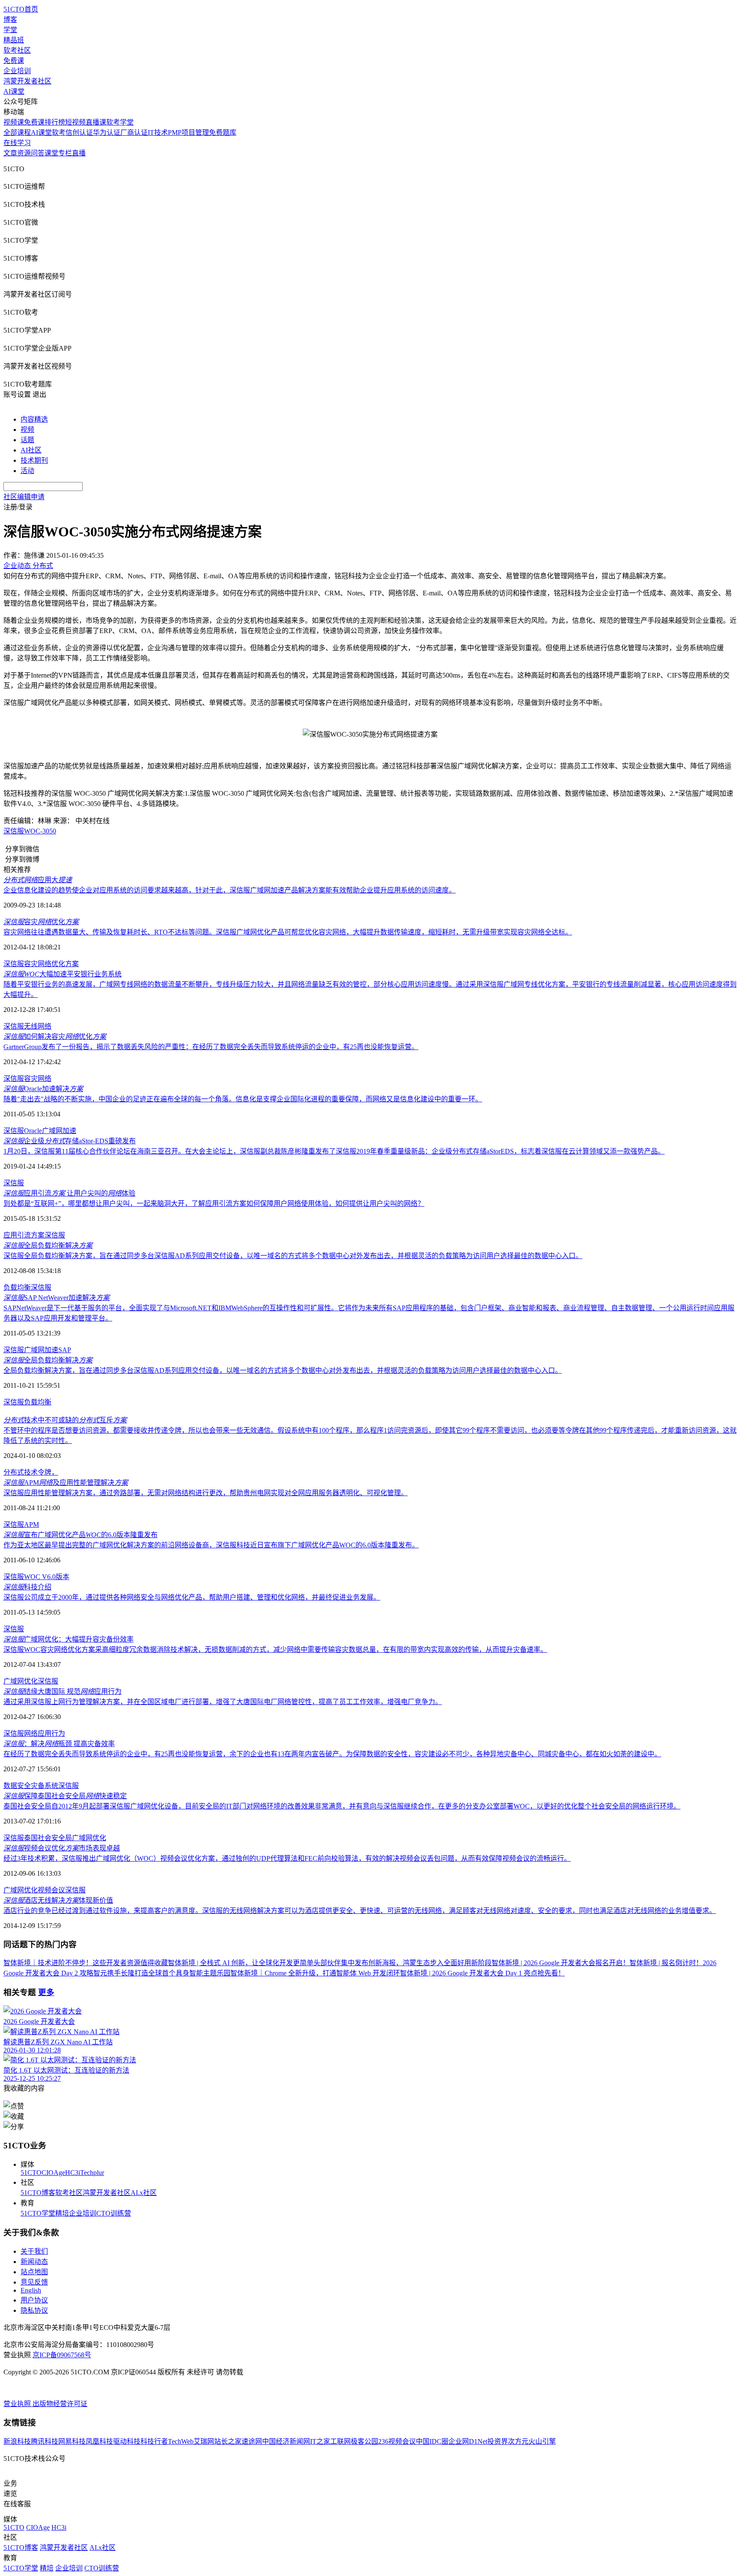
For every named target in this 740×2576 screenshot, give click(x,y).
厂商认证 (134, 132)
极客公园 (364, 2441)
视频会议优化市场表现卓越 (62, 1848)
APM (31, 1524)
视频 (27, 430)
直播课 (96, 122)
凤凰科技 (99, 2441)
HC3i (73, 2173)
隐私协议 (34, 2310)
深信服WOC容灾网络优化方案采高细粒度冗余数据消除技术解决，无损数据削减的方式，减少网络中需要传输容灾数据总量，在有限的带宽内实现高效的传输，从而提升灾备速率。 (275, 1649)
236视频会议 (397, 2441)
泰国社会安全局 (48, 1838)
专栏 (65, 153)
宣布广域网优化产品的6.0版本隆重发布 (81, 1535)
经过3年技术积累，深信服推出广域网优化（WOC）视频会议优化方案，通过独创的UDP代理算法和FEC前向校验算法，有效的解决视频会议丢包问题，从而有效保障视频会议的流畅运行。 (287, 1858)
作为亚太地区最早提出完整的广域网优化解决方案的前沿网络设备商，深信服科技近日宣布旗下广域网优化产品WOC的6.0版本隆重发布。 (211, 1545)
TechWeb (181, 2441)
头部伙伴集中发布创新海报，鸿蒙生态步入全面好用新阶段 (403, 1963)
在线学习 (17, 143)
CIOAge (53, 2173)
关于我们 (34, 2251)
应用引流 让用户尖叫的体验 (69, 1193)
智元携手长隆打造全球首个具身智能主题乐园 (162, 1973)
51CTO (31, 2173)
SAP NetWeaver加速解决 (57, 1298)
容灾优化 (41, 922)
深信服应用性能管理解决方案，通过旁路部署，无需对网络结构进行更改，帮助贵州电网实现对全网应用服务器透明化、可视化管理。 (206, 1493)
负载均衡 (17, 1287)
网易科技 (72, 2441)
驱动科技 (127, 2441)
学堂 (10, 30)
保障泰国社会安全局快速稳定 (65, 1796)
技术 (31, 1472)
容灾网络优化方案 (51, 964)
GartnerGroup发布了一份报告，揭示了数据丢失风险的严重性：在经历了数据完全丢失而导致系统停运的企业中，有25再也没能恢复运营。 (211, 1047)
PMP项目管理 (188, 132)
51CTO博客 (38, 2193)
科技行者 (154, 2441)
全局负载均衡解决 (48, 1245)
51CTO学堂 (38, 2213)
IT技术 (158, 132)
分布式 (14, 1472)
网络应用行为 (45, 1733)
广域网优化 (21, 1681)
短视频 (75, 122)
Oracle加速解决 (43, 1089)
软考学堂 (120, 122)
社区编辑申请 (24, 497)
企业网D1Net (468, 2441)
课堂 (51, 153)
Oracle (33, 1131)
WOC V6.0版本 (47, 1577)
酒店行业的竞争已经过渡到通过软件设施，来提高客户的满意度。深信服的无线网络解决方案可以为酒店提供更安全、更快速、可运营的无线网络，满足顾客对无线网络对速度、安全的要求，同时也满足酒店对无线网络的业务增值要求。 (360, 1911)
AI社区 (31, 450)
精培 (62, 2213)
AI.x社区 (144, 2193)
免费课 (14, 61)
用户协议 (34, 2300)
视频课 (14, 122)
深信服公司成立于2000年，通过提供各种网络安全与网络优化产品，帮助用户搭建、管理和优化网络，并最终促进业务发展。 (192, 1597)
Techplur (92, 2173)
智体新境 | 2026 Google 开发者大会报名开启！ (561, 1963)
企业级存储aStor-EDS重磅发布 (70, 1141)
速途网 (252, 2441)
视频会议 (51, 1890)
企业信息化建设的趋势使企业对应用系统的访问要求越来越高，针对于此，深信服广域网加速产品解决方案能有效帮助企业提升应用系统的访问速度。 (230, 890)
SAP (65, 1350)
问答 (38, 153)
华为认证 (107, 132)
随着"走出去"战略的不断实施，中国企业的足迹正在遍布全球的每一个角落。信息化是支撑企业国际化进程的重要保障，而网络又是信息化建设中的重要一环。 (243, 1099)
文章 (10, 153)
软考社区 (17, 50)
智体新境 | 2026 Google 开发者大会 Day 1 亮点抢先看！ (482, 1973)
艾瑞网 (204, 2441)
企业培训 (17, 71)
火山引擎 (542, 2441)
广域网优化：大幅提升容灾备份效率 (69, 1639)
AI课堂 (14, 91)
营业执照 (18, 2404)
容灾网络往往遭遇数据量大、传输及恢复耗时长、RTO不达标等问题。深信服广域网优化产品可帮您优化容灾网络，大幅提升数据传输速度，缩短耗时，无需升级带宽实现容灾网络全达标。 (288, 932)
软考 (59, 132)
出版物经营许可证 (60, 2404)
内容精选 (34, 419)
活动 (27, 471)
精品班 (14, 40)
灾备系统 (45, 1786)
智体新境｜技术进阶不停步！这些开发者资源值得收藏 (86, 1963)
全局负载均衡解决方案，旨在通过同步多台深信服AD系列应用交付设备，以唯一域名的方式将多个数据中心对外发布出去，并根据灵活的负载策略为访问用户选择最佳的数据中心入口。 (283, 1370)
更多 (46, 1992)
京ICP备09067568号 (62, 2355)
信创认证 (79, 132)
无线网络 (38, 1026)
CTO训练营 (114, 2213)
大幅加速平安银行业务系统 (63, 974)
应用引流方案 (24, 1235)
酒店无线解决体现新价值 (58, 1900)
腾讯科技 (45, 2441)
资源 (24, 153)
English (31, 2290)
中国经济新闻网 (286, 2441)
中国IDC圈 (432, 2441)
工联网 (340, 2441)
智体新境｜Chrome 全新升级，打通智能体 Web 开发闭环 (315, 1973)
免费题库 (223, 132)
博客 (10, 19)
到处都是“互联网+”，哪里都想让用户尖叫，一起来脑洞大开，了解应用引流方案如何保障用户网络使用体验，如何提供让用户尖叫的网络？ (214, 1203)
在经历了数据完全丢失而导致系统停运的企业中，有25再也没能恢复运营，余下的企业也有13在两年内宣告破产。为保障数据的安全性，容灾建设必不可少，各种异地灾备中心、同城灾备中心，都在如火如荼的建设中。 (332, 1754)
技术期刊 (34, 460)
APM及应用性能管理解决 (66, 1483)
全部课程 (17, 132)
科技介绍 (27, 1587)
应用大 (38, 880)
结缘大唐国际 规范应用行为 (63, 1691)
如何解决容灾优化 (55, 1037)
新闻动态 (34, 2262)
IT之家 (320, 2441)
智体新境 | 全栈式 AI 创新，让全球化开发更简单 (241, 1963)
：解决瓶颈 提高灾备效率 (59, 1744)
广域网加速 (59, 1131)
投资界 (498, 2441)
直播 (79, 153)
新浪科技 (17, 2441)
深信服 (14, 831)
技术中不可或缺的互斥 (65, 1420)
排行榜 (55, 122)
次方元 (518, 2441)
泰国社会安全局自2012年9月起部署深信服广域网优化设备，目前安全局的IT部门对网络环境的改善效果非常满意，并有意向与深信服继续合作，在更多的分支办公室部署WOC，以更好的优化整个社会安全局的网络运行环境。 (342, 1806)
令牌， (48, 1472)
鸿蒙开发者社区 (27, 81)
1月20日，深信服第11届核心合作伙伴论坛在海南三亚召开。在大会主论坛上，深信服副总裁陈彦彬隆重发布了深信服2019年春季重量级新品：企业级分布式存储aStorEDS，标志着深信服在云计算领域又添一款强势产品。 (334, 1151)
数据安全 (17, 1786)
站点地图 (34, 2272)
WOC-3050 (40, 831)
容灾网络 (38, 1078)
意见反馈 (34, 2282)
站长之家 (228, 2441)
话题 (27, 440)
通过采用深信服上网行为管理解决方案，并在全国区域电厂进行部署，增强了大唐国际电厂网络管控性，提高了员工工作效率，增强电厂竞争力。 (223, 1702)
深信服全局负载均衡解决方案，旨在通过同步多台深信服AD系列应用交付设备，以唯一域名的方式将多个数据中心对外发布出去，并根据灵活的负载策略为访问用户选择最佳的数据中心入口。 (293, 1256)
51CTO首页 (21, 9)
